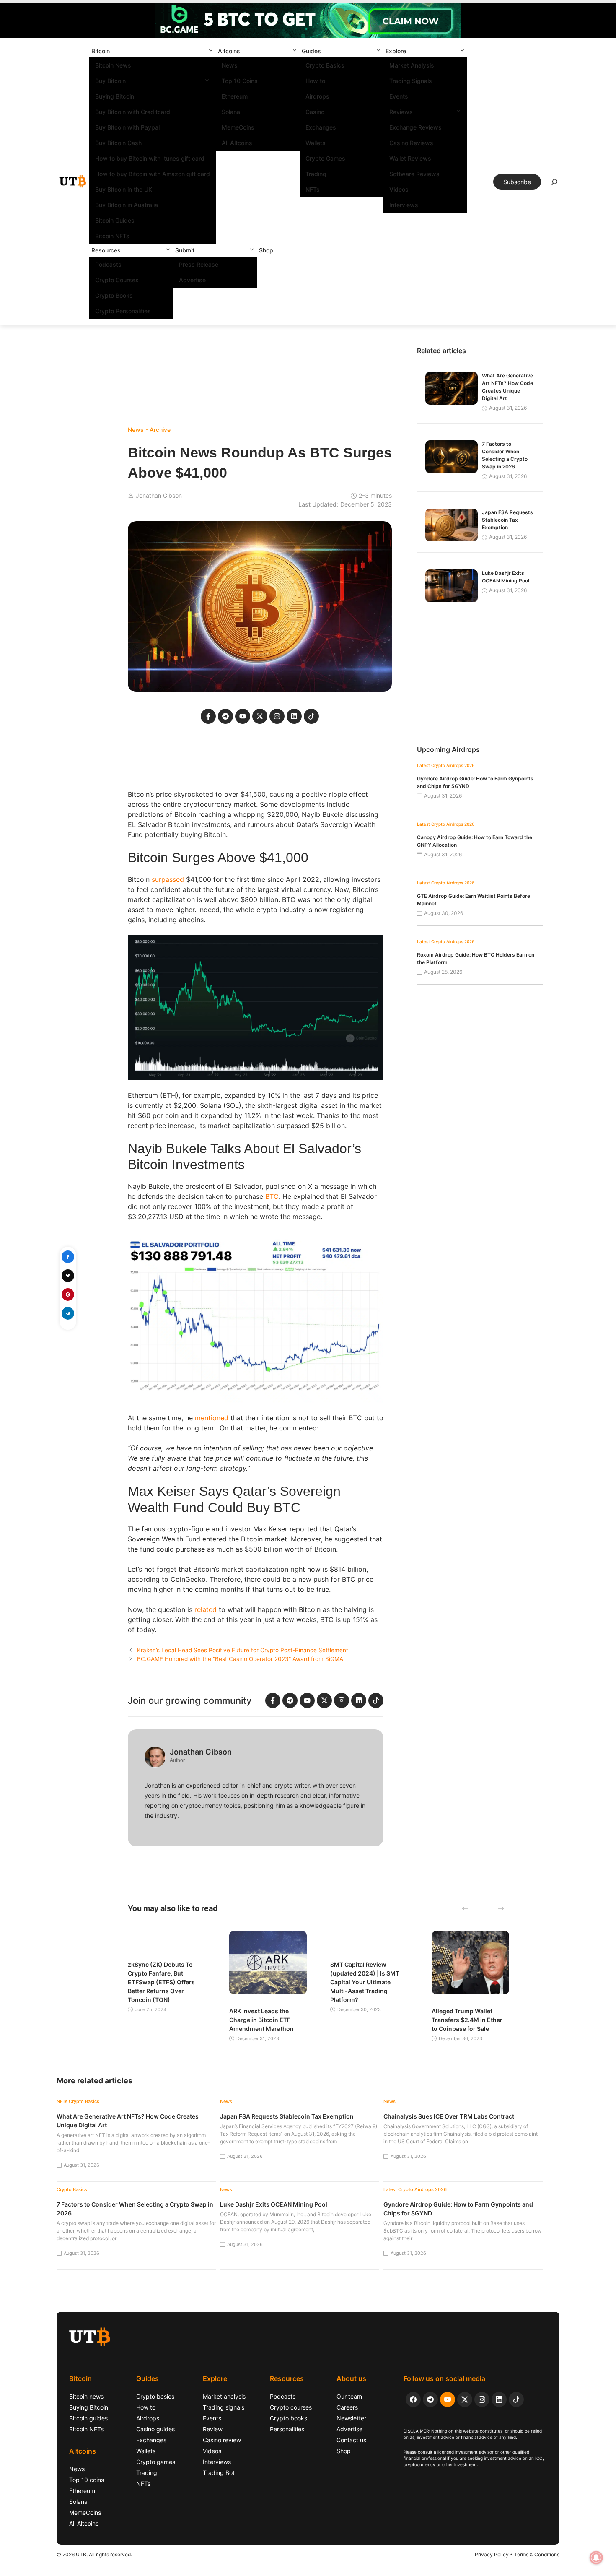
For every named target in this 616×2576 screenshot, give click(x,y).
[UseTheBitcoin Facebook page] (413, 2399)
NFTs (313, 189)
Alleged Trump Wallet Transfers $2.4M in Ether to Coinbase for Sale (467, 2020)
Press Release (199, 264)
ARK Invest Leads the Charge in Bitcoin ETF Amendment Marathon (261, 2020)
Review (213, 2429)
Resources (106, 250)
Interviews (404, 205)
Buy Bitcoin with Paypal (127, 127)
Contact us (351, 2440)
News (230, 65)
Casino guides (155, 2429)
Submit (185, 250)
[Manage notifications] (596, 2558)
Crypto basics (155, 2396)
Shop (266, 250)
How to (315, 81)
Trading (316, 174)
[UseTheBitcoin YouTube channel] (448, 2399)
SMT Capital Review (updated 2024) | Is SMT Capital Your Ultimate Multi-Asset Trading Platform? (365, 1982)
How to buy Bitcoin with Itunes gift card (150, 158)
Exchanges (321, 127)
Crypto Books (114, 295)
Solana (231, 112)
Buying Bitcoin (115, 96)
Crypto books (289, 2418)
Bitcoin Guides (115, 220)
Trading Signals (411, 81)
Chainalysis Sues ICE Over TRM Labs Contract (449, 2116)
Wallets (316, 143)
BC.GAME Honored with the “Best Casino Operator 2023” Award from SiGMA (240, 1659)
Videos (399, 189)
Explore (396, 51)
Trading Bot (219, 2473)
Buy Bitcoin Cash (118, 143)
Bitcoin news (86, 2396)
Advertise (192, 280)
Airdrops (317, 96)
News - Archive (149, 430)
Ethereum (235, 96)
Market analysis (224, 2396)
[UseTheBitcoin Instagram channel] (482, 2399)
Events (399, 96)
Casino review (222, 2440)
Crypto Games (325, 158)
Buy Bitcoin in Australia (127, 205)
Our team (349, 2396)
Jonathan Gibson (159, 495)
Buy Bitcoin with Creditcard (133, 112)
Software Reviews (414, 174)
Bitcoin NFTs (112, 236)
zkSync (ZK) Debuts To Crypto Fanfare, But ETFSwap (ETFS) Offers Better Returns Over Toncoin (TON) (161, 1982)
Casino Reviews (411, 143)
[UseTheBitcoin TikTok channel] (516, 2399)
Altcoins (229, 51)
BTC (272, 1196)
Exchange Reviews (415, 127)
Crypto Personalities (123, 311)
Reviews (401, 112)
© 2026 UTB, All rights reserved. (94, 2554)
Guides (311, 51)
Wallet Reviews (410, 158)
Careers (347, 2407)
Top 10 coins (87, 2480)
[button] (211, 51)
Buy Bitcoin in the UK (124, 189)
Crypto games (156, 2462)
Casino (315, 112)
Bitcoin (101, 51)
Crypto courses (291, 2407)
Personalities (287, 2429)
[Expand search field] (554, 184)
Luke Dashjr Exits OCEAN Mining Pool (274, 2204)
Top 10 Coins (240, 81)
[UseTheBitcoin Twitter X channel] (465, 2399)
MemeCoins (238, 127)
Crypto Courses (117, 280)
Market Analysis (412, 65)
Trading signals (224, 2407)
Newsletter (351, 2418)
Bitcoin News (113, 65)
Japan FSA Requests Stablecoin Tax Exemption (507, 520)
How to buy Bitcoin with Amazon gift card (153, 174)
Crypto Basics (325, 65)
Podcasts (108, 264)
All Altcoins (237, 143)
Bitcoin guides (88, 2418)
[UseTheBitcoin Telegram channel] (430, 2399)
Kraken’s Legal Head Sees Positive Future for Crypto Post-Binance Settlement (243, 1650)
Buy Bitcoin (110, 81)
